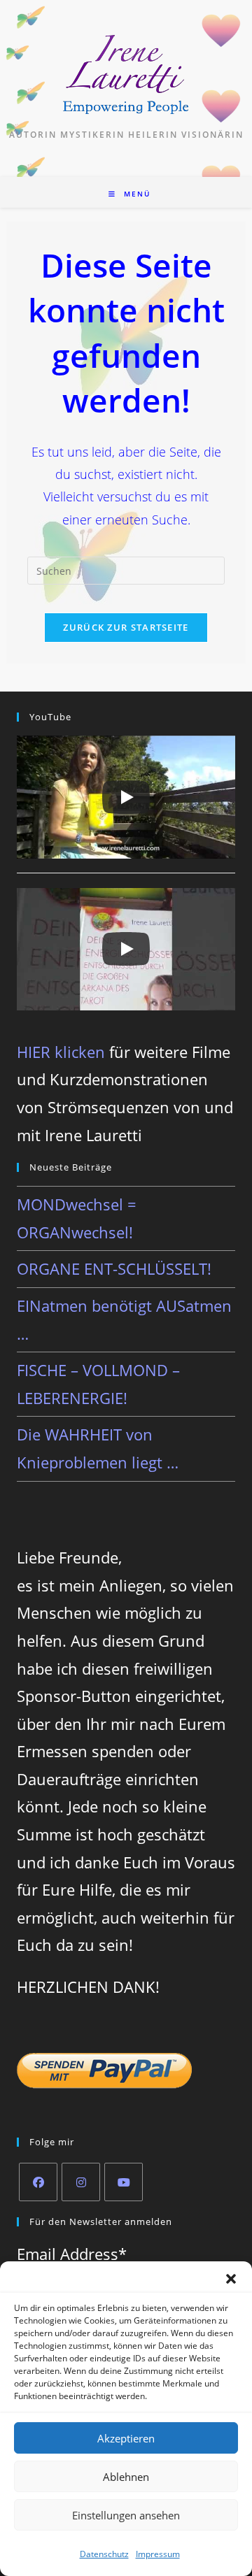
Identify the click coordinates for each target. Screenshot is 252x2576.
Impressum (158, 2554)
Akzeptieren (126, 2438)
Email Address (72, 2254)
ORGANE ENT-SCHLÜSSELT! (114, 1268)
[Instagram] (81, 2182)
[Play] (126, 797)
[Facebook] (38, 2182)
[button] (231, 2279)
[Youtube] (124, 2182)
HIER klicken (61, 1052)
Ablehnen (126, 2477)
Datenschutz (104, 2554)
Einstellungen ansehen (126, 2515)
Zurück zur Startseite (126, 627)
